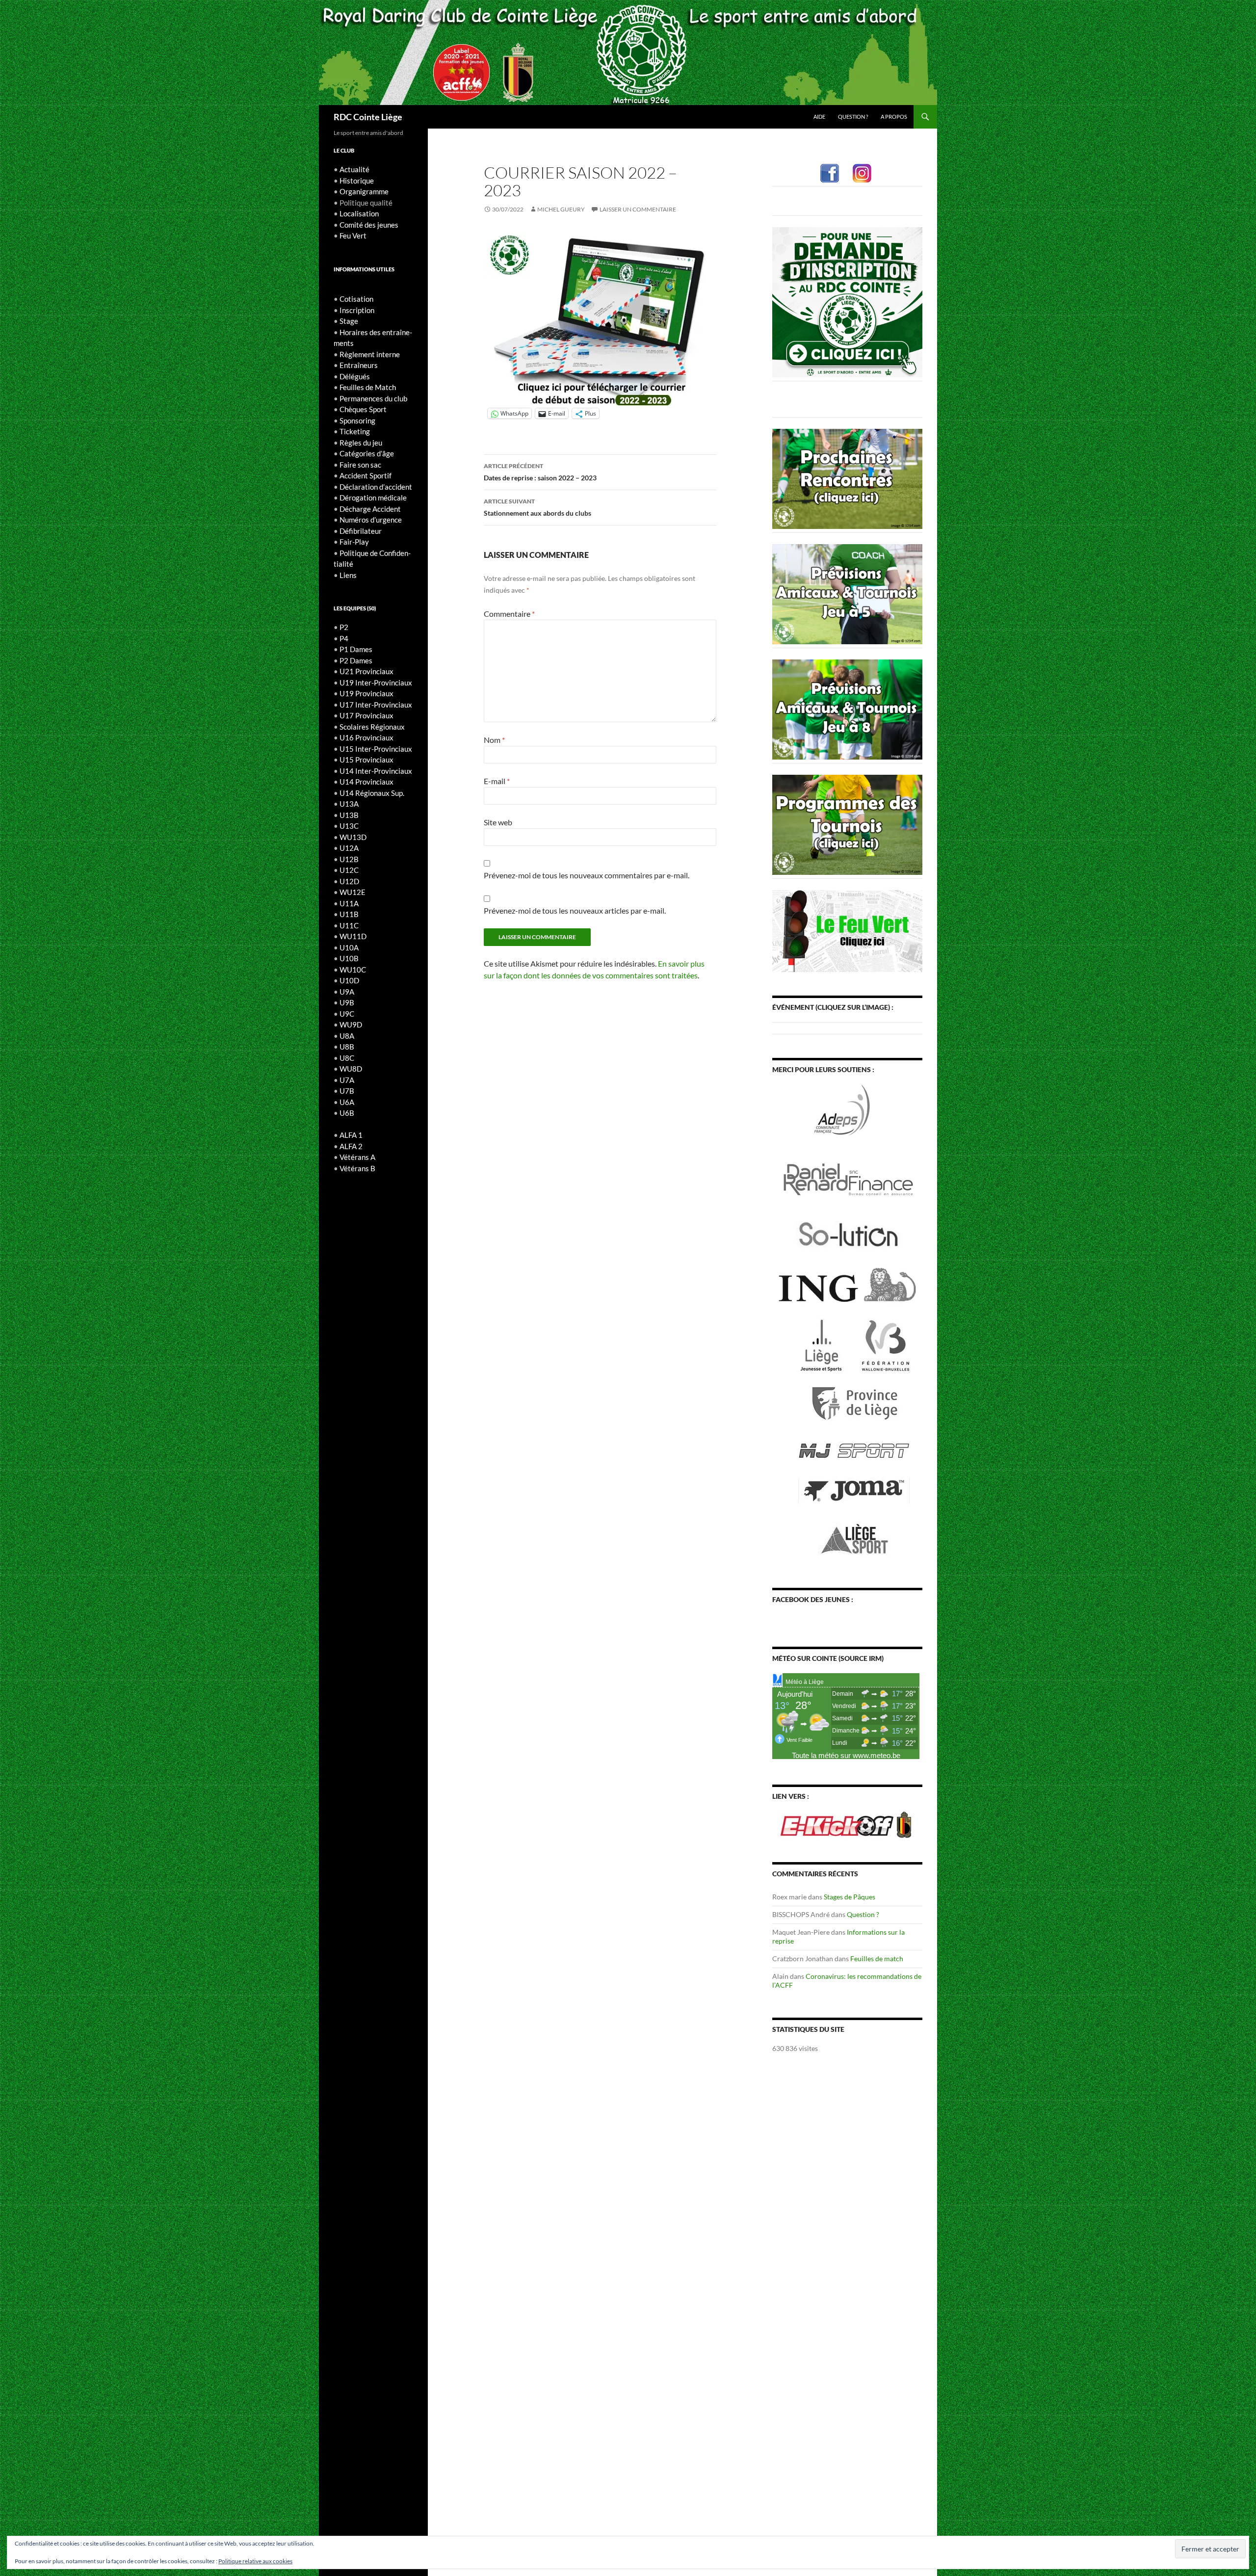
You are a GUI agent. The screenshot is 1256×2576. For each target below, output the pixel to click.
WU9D (351, 1025)
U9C (347, 1014)
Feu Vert (353, 236)
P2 (344, 627)
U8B (347, 1047)
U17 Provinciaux (366, 715)
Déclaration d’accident (376, 487)
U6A (347, 1102)
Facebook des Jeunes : (813, 1599)
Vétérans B (357, 1168)
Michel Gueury (561, 209)
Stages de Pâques (850, 1897)
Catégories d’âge (367, 453)
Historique (357, 181)
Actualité (354, 169)
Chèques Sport (363, 409)
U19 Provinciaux (366, 693)
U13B (349, 815)
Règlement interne (370, 354)
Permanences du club (373, 398)
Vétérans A (357, 1157)
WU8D (351, 1069)
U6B (347, 1113)
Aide (819, 117)
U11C (349, 925)
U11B (349, 914)
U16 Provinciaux (366, 737)
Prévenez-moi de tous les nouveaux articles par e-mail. (575, 910)
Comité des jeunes (369, 225)
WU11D (353, 936)
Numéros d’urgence (371, 520)
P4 (344, 638)
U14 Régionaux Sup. (372, 793)
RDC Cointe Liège (368, 117)
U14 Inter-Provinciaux (376, 771)
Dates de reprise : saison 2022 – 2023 (540, 472)
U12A (349, 848)
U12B (349, 859)
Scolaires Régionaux (372, 727)
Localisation (359, 213)
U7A (347, 1080)
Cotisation (356, 299)
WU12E (353, 892)
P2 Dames (356, 660)
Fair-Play (354, 542)
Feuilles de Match (368, 387)
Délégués (355, 376)
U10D (349, 980)
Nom (494, 740)
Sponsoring (357, 421)
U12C (349, 870)
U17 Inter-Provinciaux (376, 705)
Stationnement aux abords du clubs (537, 507)
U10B (349, 958)
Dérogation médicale (373, 498)
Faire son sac (360, 465)
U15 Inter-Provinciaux (376, 749)
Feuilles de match (877, 1958)
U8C (347, 1058)
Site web (498, 822)
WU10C (353, 970)
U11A (349, 903)
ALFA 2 (351, 1146)
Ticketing (355, 431)
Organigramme (364, 191)
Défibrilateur (361, 531)
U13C (349, 826)
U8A (347, 1036)
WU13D (353, 837)
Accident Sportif (366, 475)
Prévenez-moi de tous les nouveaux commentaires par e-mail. (587, 875)
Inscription (357, 310)
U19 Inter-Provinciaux (376, 683)
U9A (347, 992)
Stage (349, 321)
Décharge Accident (370, 509)
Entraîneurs (359, 365)
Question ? (853, 117)
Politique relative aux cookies (255, 2561)
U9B (347, 1002)
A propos (894, 117)
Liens (348, 575)
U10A (349, 947)
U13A (349, 804)
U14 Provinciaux (366, 782)
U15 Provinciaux (366, 760)
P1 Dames (356, 649)
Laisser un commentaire (638, 209)
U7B (347, 1091)
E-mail (497, 781)
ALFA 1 (351, 1135)
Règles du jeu (361, 443)
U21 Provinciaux (366, 671)
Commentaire (509, 614)
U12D (349, 881)
